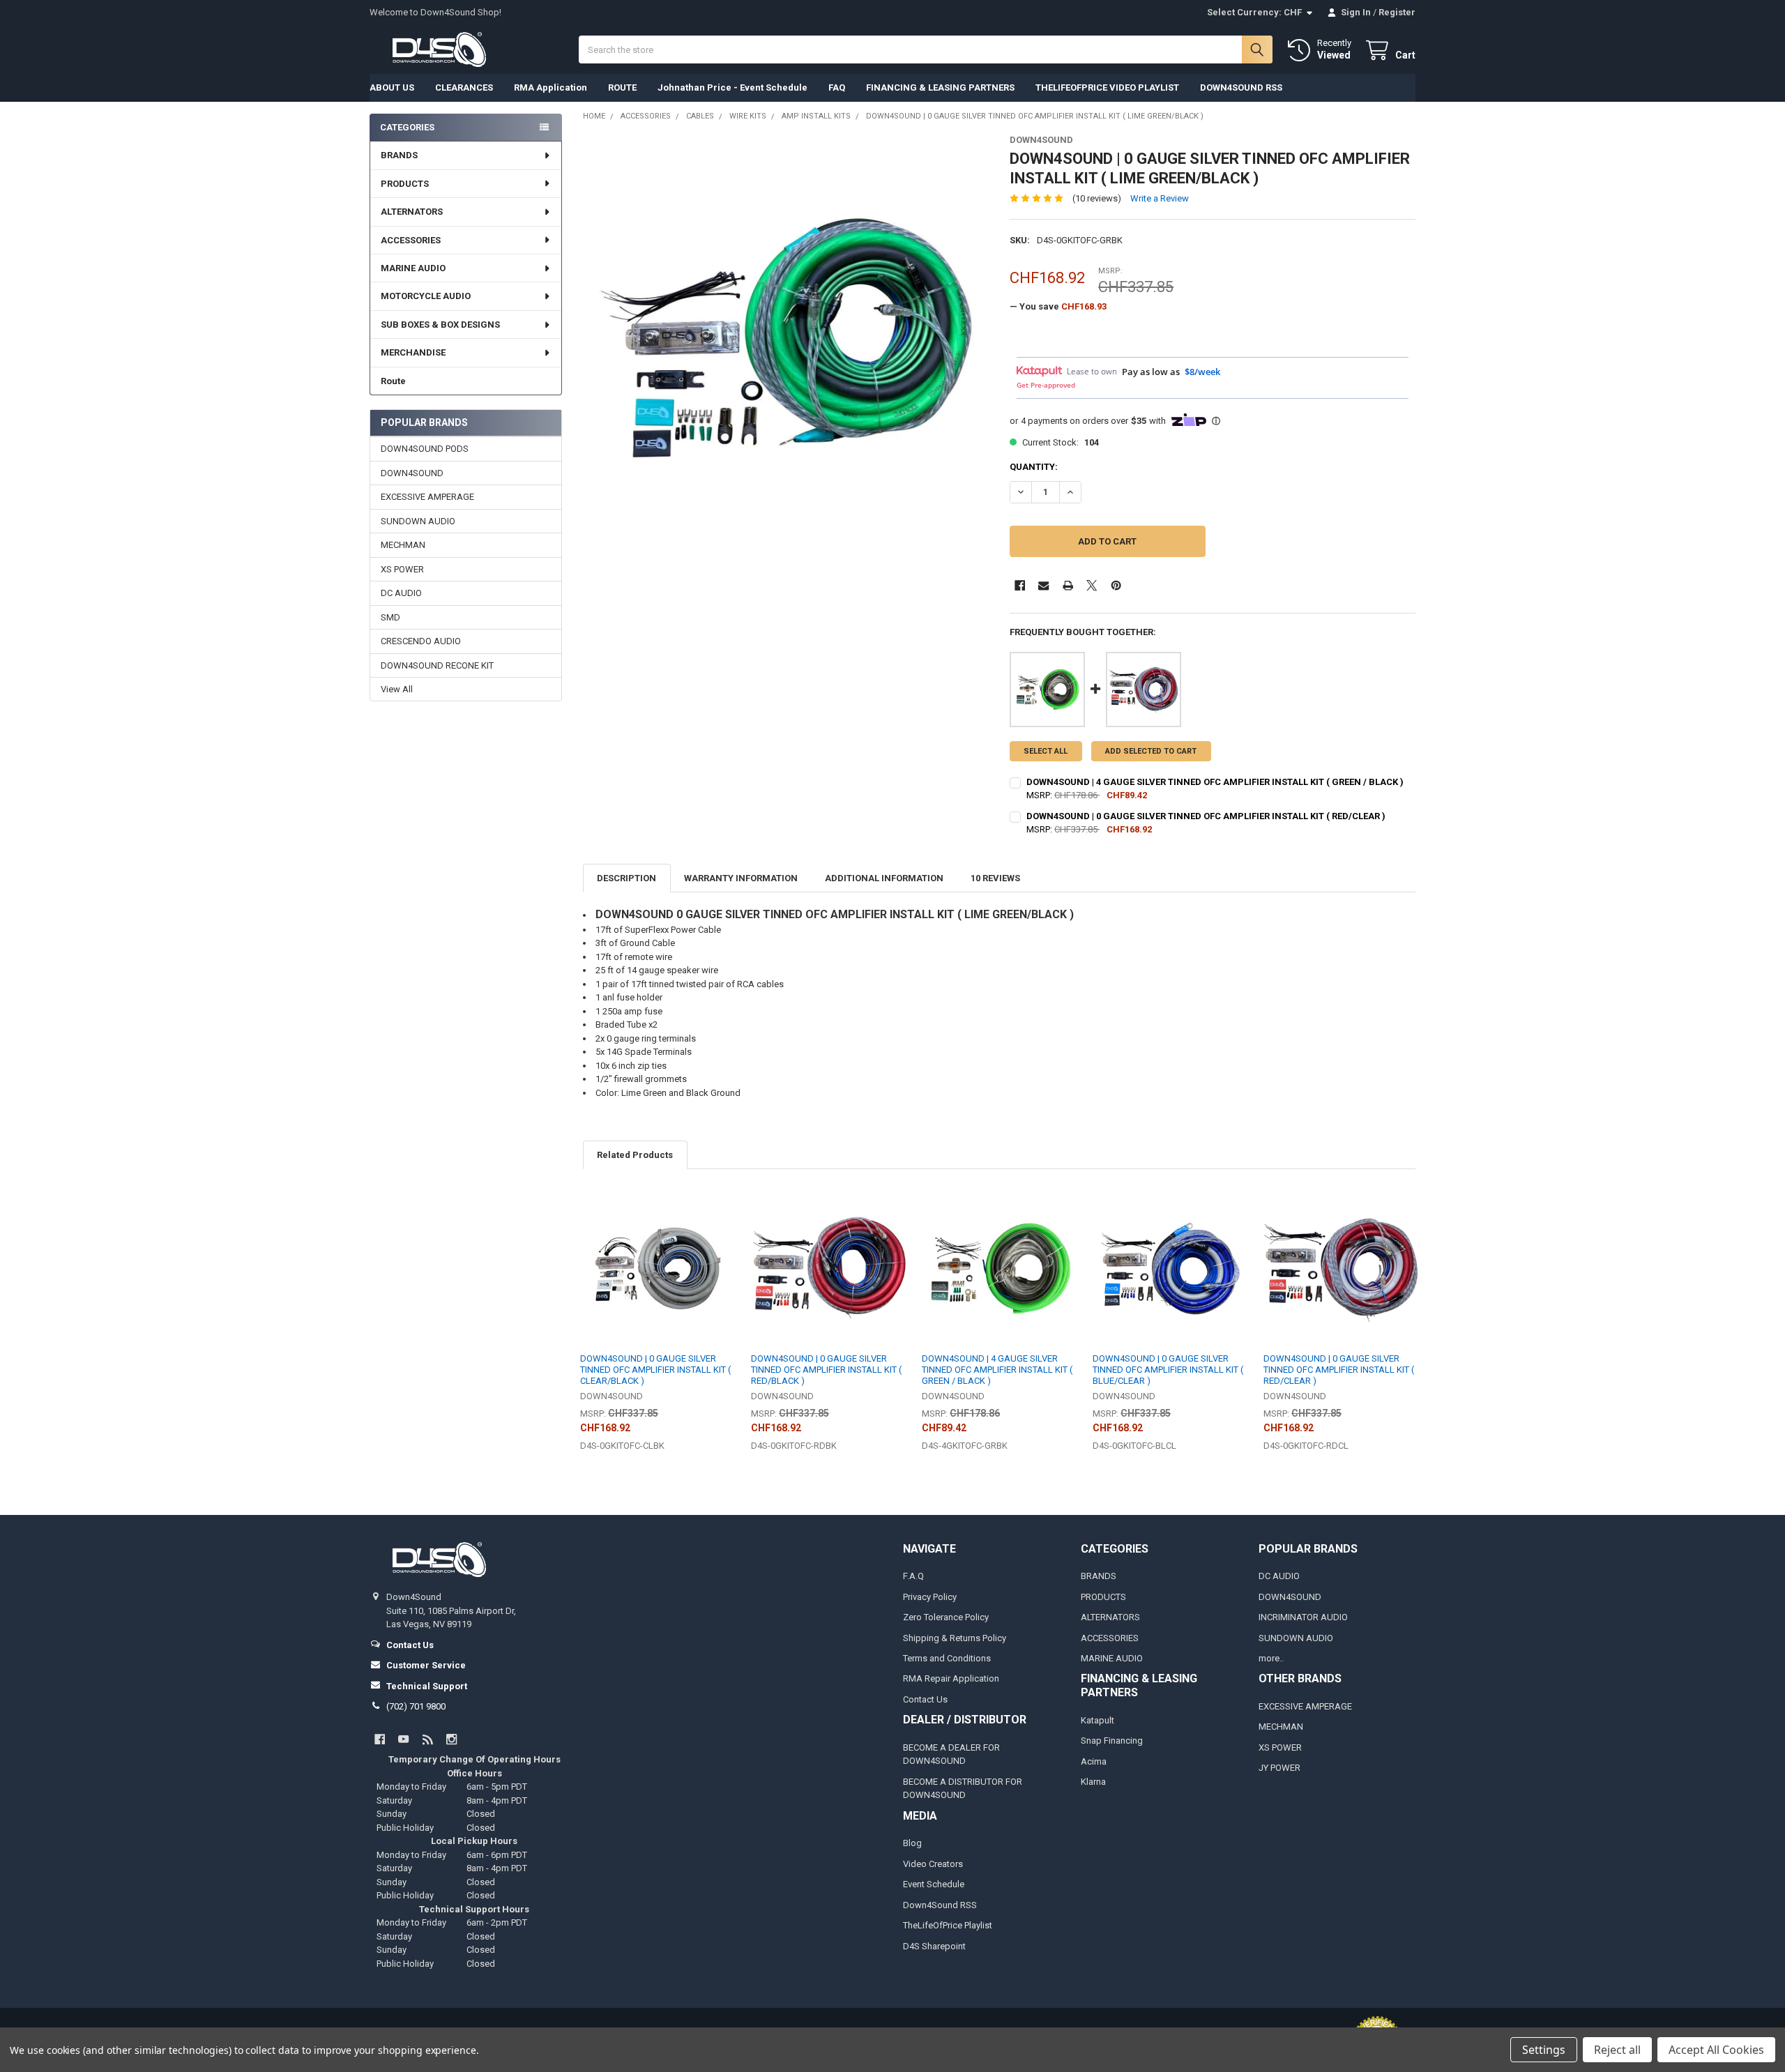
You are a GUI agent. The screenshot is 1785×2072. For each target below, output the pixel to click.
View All (397, 689)
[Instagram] (451, 1739)
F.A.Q (913, 1576)
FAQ (837, 87)
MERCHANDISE (413, 352)
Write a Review (1160, 198)
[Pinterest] (1116, 585)
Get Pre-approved (1046, 385)
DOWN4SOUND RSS (1241, 87)
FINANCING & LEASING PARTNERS (940, 87)
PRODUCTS (405, 184)
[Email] (1043, 585)
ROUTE (622, 87)
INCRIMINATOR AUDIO (1303, 1617)
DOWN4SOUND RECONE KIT (437, 665)
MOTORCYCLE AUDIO (426, 296)
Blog (912, 1843)
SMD (390, 617)
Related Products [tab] (635, 1155)
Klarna (1093, 1782)
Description (626, 878)
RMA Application (550, 87)
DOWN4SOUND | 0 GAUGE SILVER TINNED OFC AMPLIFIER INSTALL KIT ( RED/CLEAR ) (1206, 816)
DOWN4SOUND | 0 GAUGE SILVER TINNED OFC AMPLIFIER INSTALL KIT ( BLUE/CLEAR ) (1168, 1370)
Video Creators (933, 1864)
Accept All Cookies (1716, 2050)
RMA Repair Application (951, 1678)
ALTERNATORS (412, 212)
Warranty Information (741, 878)
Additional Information (884, 878)
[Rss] (428, 1739)
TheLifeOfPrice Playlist (948, 1925)
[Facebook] (1020, 585)
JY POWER (1279, 1768)
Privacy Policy (930, 1597)
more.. (1271, 1658)
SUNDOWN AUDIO (418, 521)
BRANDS (399, 155)
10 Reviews (995, 878)
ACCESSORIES (411, 240)
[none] (786, 338)
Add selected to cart (1151, 751)
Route (393, 381)
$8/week (1202, 372)
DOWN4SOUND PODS (425, 449)
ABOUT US (392, 87)
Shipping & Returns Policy (955, 1638)
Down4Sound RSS (940, 1905)
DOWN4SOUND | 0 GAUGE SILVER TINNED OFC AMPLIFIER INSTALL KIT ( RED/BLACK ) (826, 1370)
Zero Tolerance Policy (946, 1617)
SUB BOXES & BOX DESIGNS (440, 325)
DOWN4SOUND (412, 473)
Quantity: (1034, 467)
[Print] (1068, 585)
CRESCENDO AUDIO (421, 641)
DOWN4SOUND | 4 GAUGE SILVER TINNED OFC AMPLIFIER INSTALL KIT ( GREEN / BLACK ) (1215, 782)
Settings (1544, 2050)
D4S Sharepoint (934, 1946)
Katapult (1097, 1720)
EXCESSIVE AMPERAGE (427, 497)
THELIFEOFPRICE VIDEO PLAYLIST (1107, 87)
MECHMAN (403, 545)
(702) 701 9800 (416, 1706)
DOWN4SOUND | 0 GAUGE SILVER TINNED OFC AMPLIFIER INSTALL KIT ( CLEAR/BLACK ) (655, 1370)
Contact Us (925, 1699)
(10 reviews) (1097, 198)
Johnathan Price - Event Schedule (732, 87)
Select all (1046, 751)
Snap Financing (1112, 1740)
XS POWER (402, 569)
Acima (1094, 1761)
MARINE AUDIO (413, 268)
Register (1397, 12)
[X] (1092, 585)
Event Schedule (934, 1884)
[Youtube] (403, 1739)
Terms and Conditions (947, 1658)
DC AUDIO (401, 593)
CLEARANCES (464, 87)
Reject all (1617, 2050)
